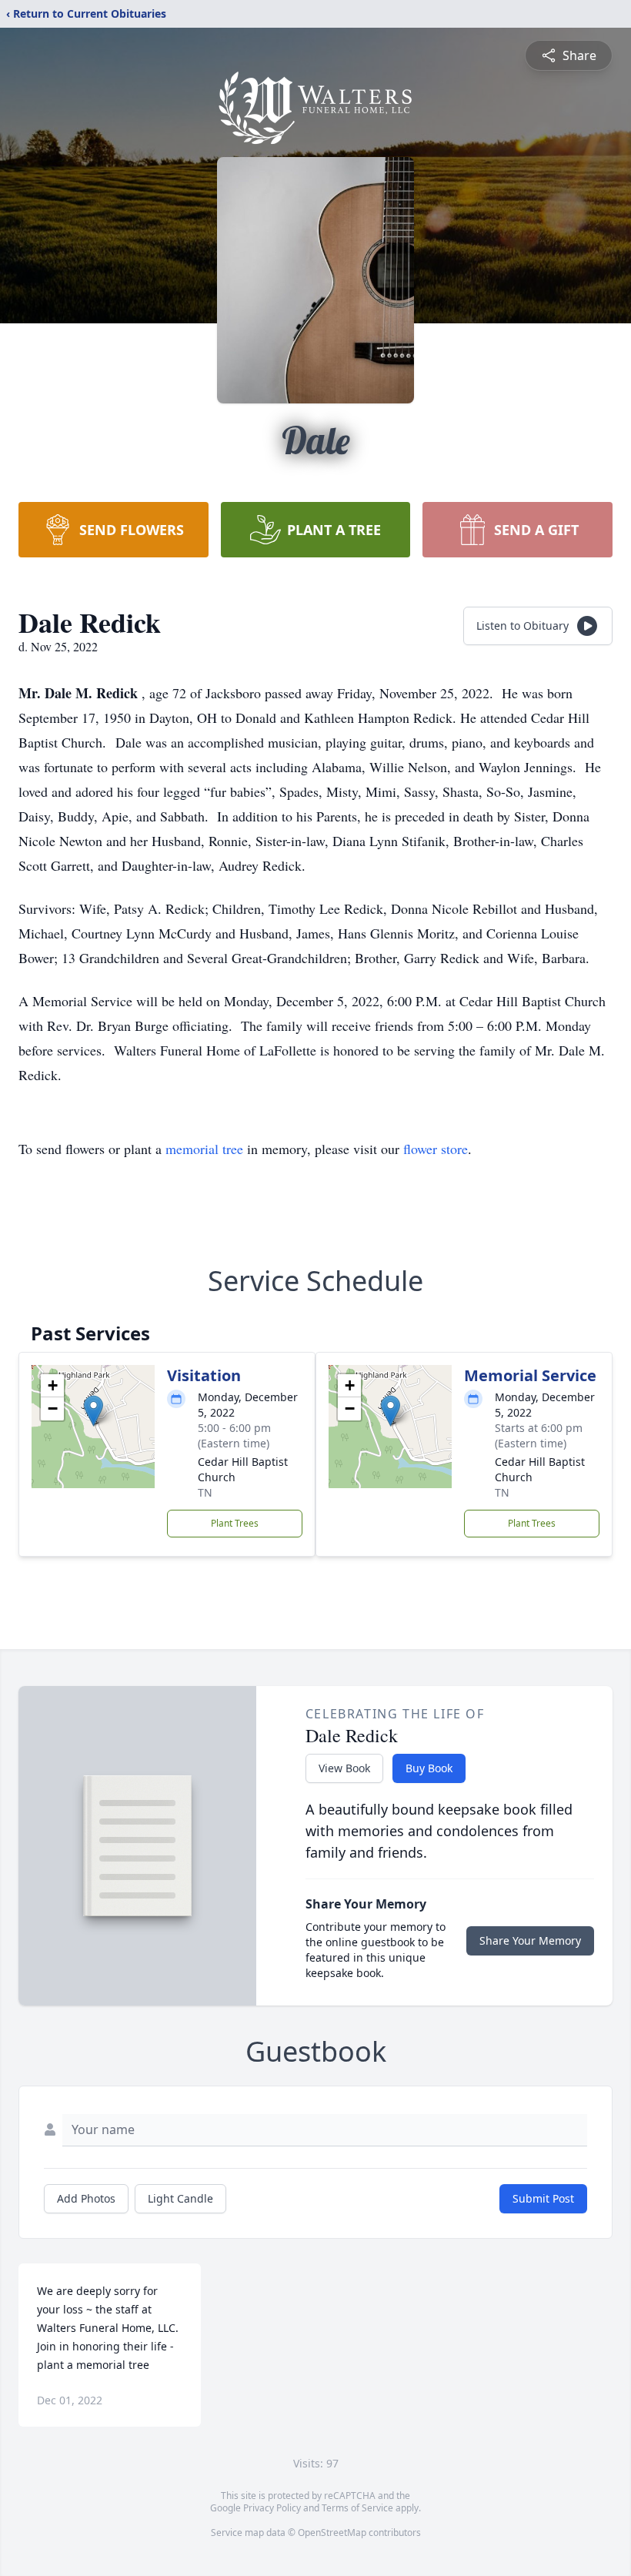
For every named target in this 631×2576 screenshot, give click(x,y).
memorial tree (204, 1149)
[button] (93, 1411)
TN (205, 1492)
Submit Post (543, 2198)
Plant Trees (235, 1523)
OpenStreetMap (332, 2533)
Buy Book (429, 1768)
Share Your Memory (530, 1940)
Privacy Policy (272, 2508)
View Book (344, 1768)
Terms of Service (357, 2508)
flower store (436, 1149)
